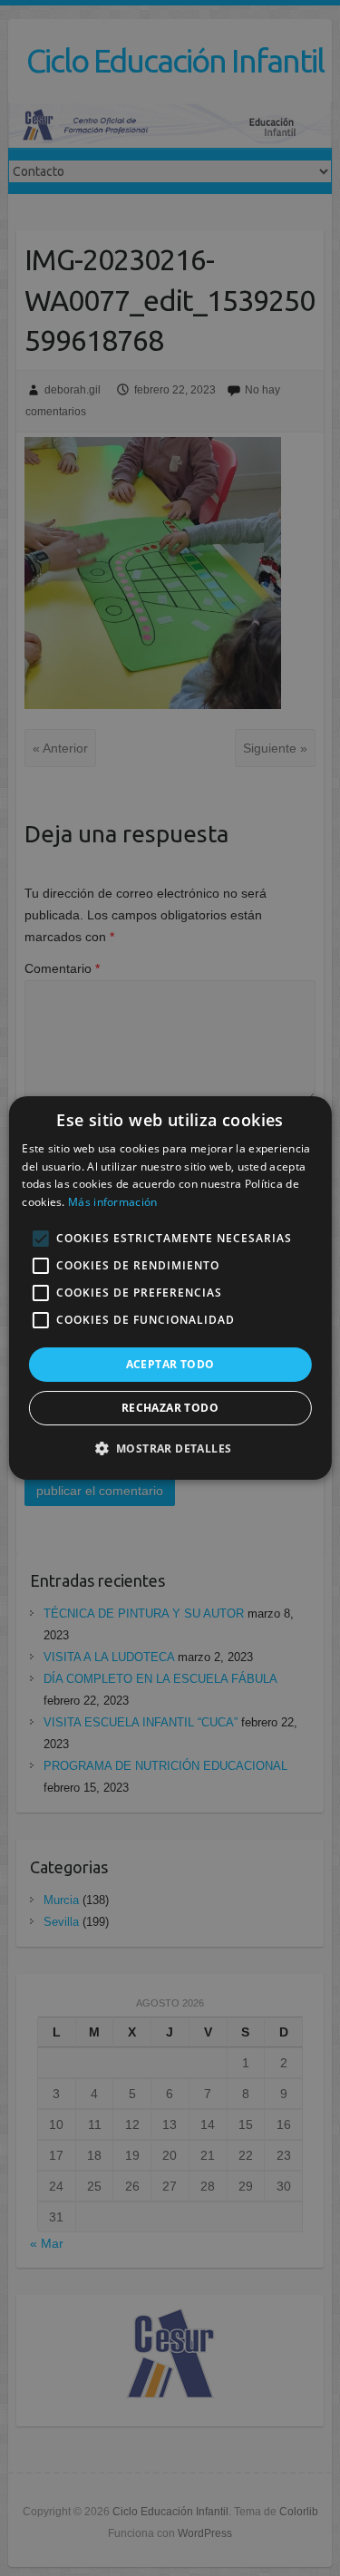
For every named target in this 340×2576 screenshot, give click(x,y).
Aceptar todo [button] (170, 1364)
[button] (170, 1448)
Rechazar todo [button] (170, 1408)
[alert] (170, 1288)
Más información (113, 1202)
